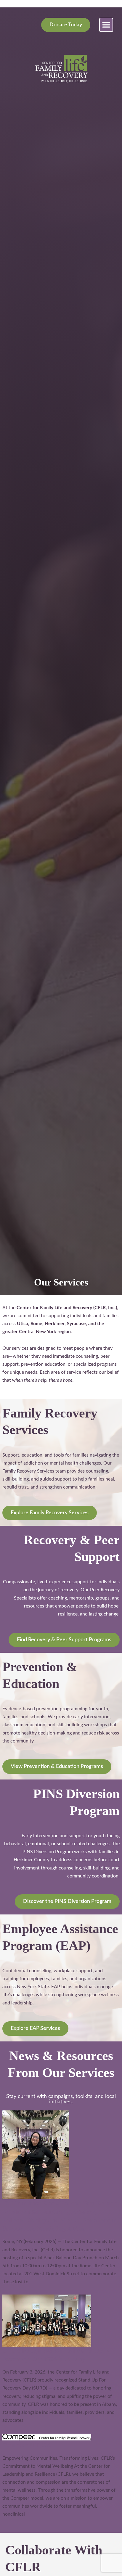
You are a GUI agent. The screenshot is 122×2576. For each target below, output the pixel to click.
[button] (106, 25)
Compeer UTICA (27, 2445)
